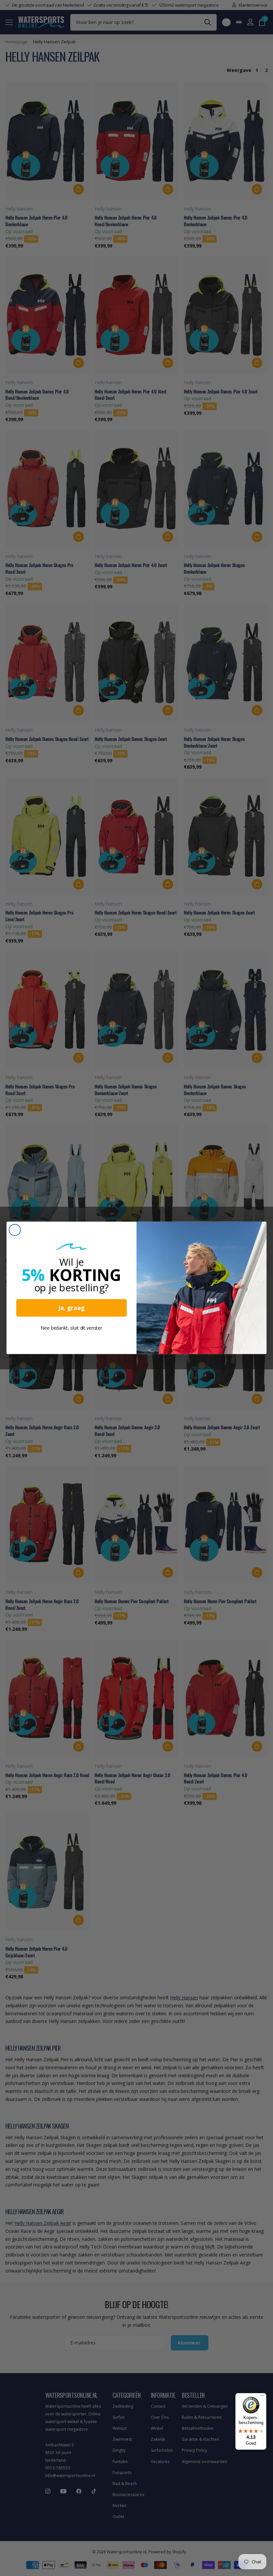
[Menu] (262, 2397)
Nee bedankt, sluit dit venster (72, 1328)
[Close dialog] (15, 1230)
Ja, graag (71, 1308)
